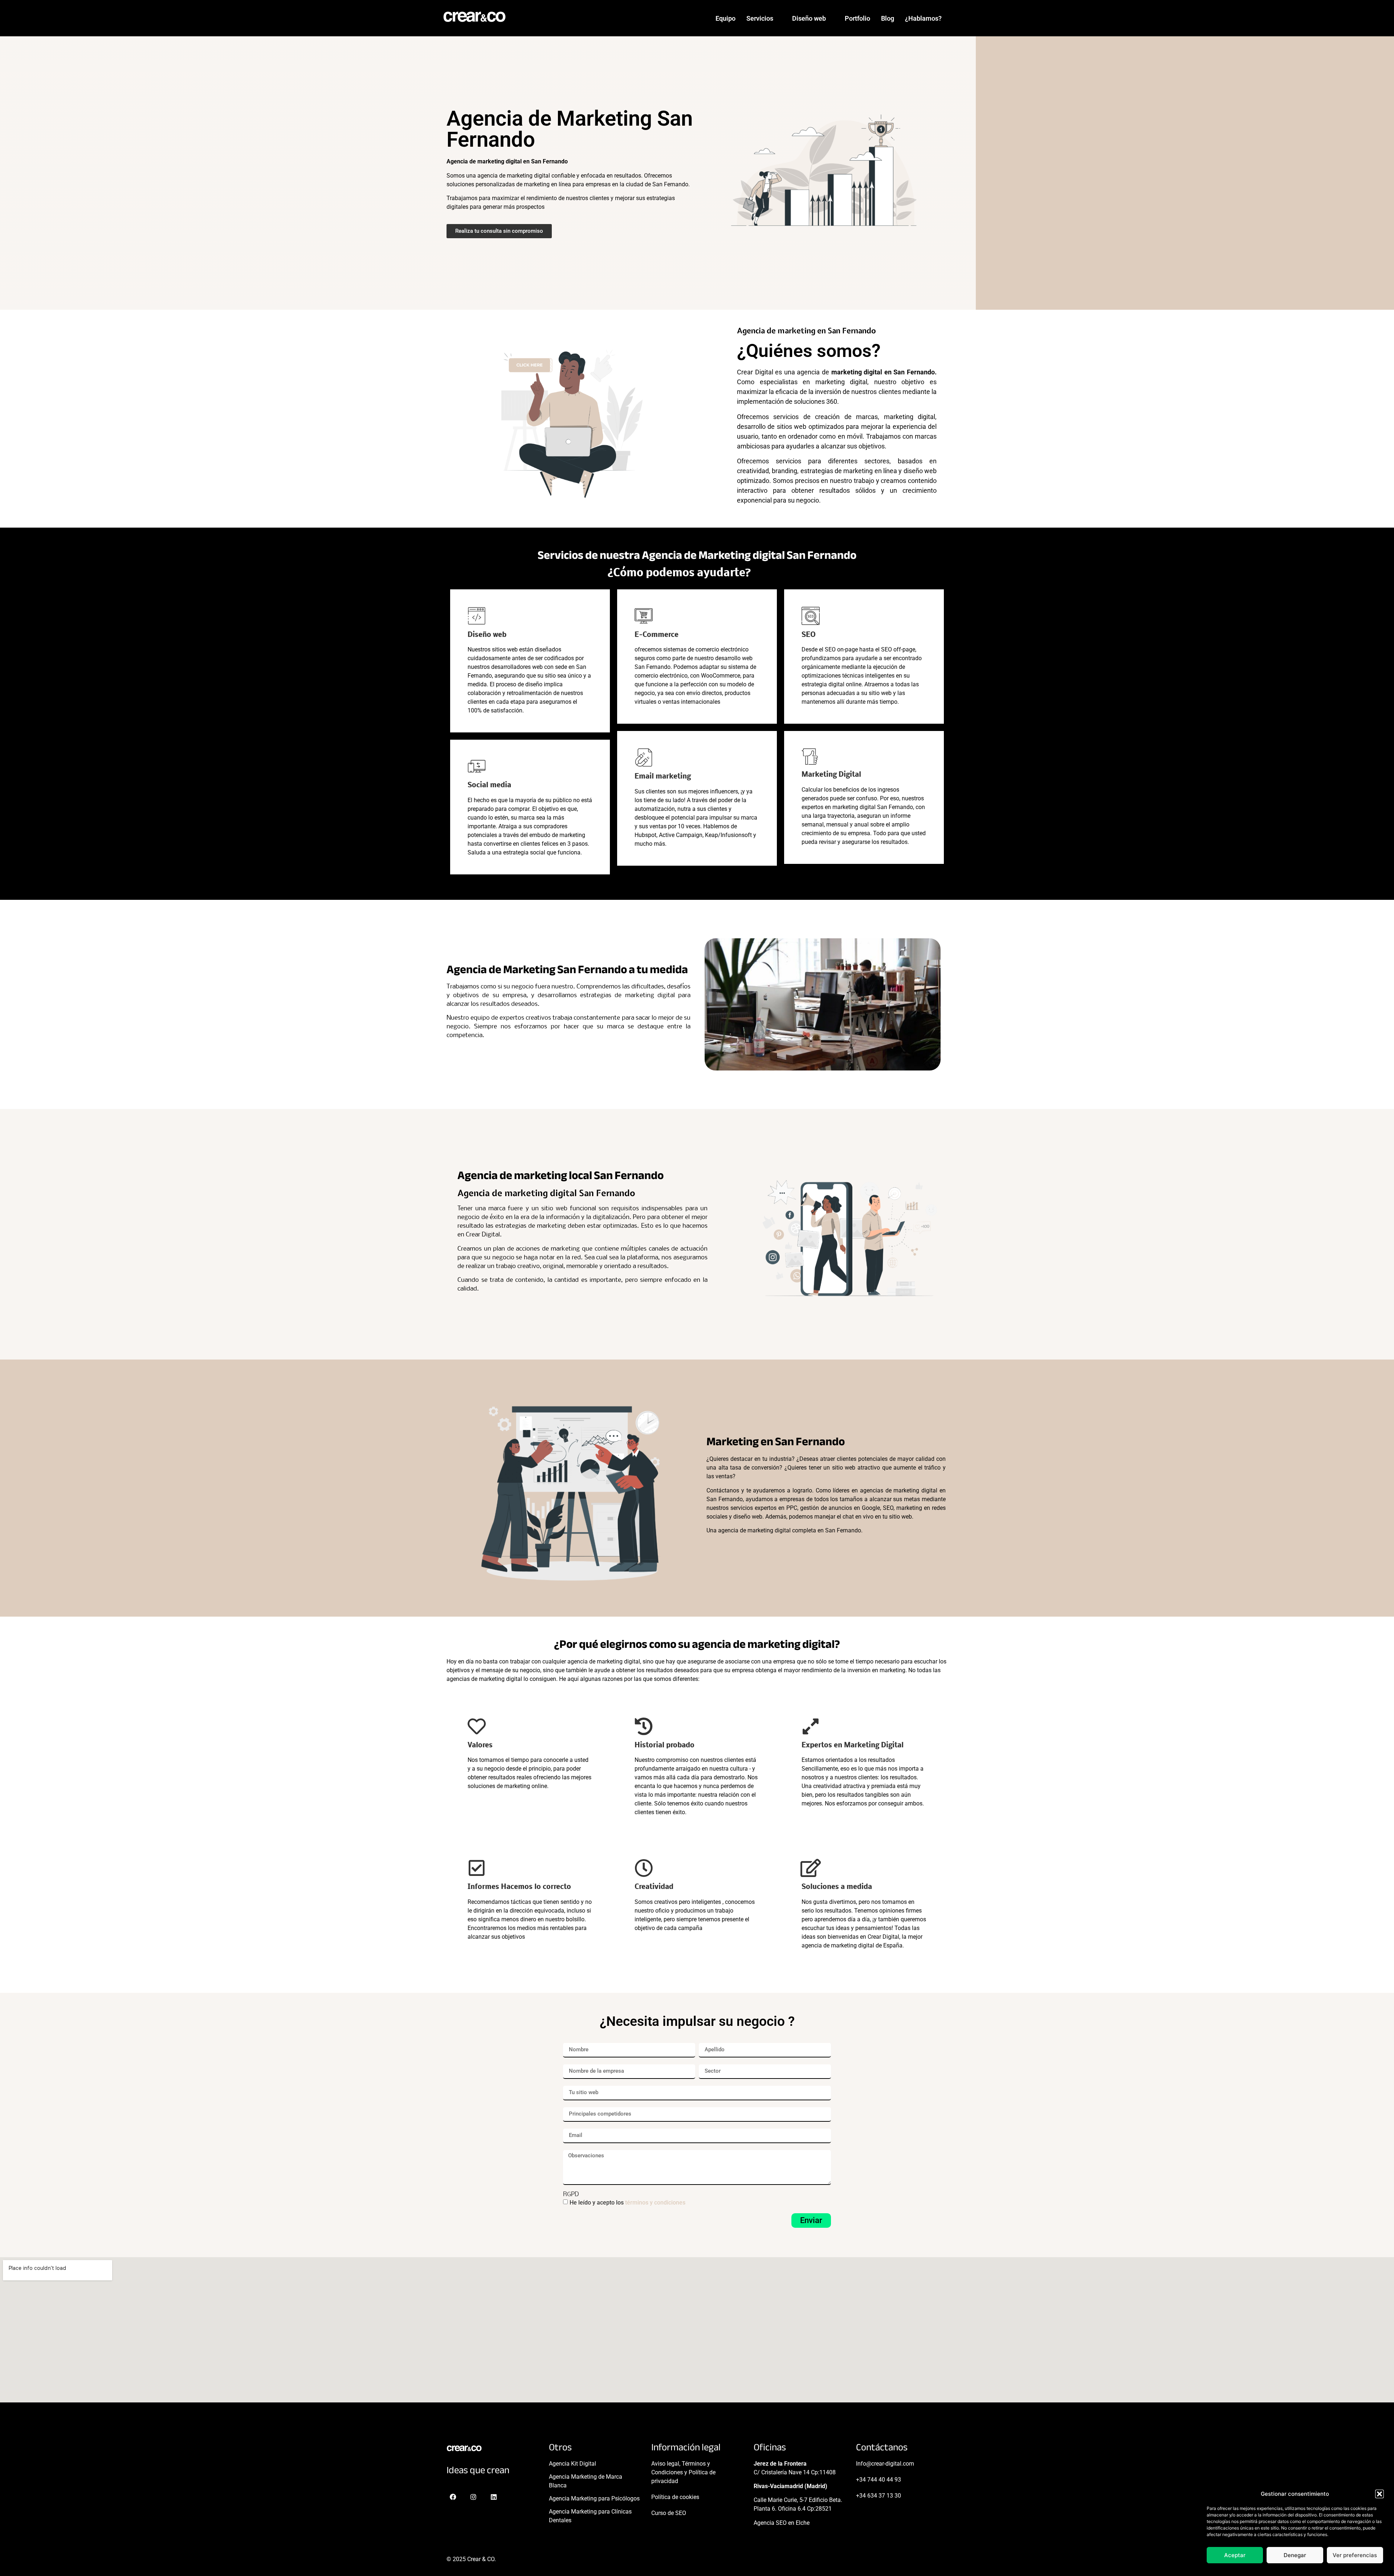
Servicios (760, 18)
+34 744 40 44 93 (879, 2480)
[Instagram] (473, 2497)
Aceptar (1235, 2555)
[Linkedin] (494, 2497)
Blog (888, 18)
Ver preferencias (1355, 2555)
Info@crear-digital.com (885, 2464)
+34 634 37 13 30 (879, 2496)
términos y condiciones (655, 2202)
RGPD (571, 2195)
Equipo (725, 18)
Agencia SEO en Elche (782, 2523)
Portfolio (857, 18)
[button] (1379, 2494)
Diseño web (809, 18)
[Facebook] (453, 2497)
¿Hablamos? (923, 18)
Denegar (1295, 2555)
